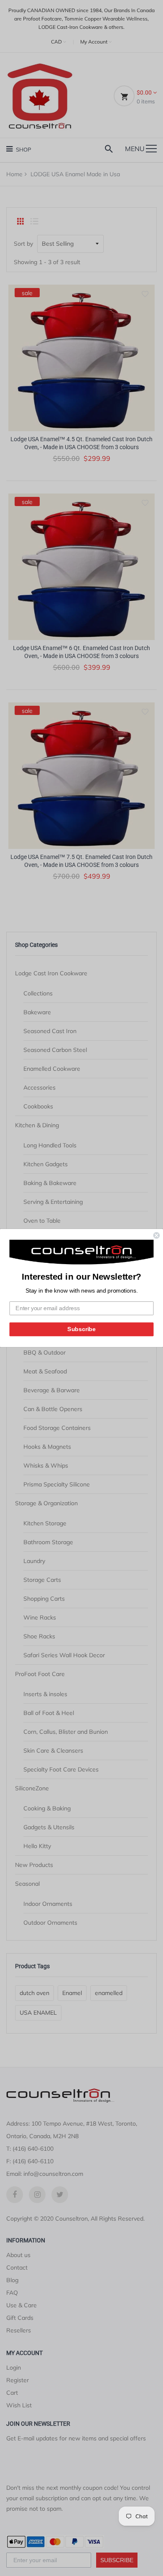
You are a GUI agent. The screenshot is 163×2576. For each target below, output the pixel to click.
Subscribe (81, 1329)
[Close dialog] (157, 1235)
